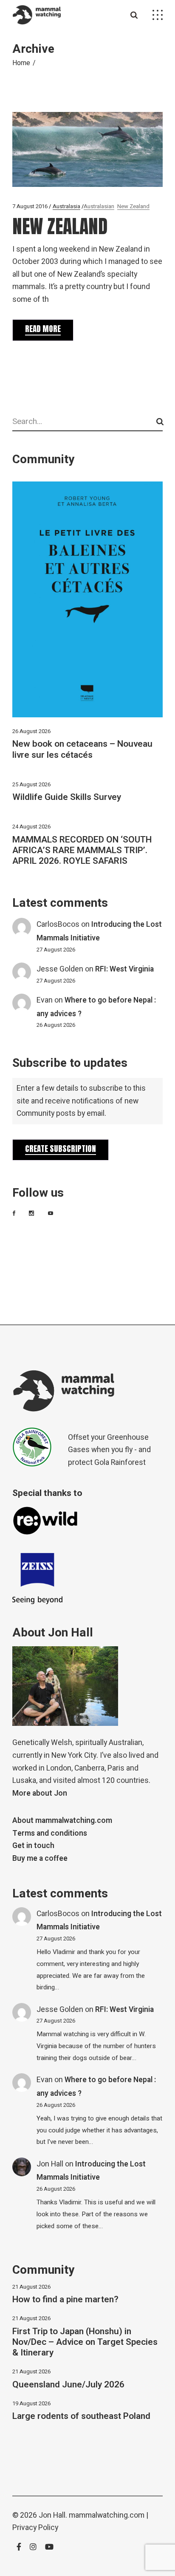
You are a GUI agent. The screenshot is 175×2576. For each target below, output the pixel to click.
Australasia (66, 206)
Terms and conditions (50, 1833)
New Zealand (133, 206)
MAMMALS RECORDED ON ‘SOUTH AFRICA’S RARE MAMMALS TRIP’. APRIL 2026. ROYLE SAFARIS (82, 850)
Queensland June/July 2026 (68, 2385)
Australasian (99, 206)
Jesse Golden (60, 969)
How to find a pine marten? (65, 2299)
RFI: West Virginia (124, 969)
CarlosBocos (58, 924)
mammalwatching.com (107, 2515)
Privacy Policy (35, 2528)
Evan (45, 1000)
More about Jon (40, 1793)
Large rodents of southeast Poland (81, 2416)
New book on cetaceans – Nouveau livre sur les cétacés (82, 749)
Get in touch (33, 1846)
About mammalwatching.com (62, 1821)
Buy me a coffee (40, 1858)
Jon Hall (50, 2164)
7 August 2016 (30, 206)
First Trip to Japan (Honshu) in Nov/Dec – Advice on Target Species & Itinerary (85, 2342)
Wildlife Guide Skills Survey (67, 797)
